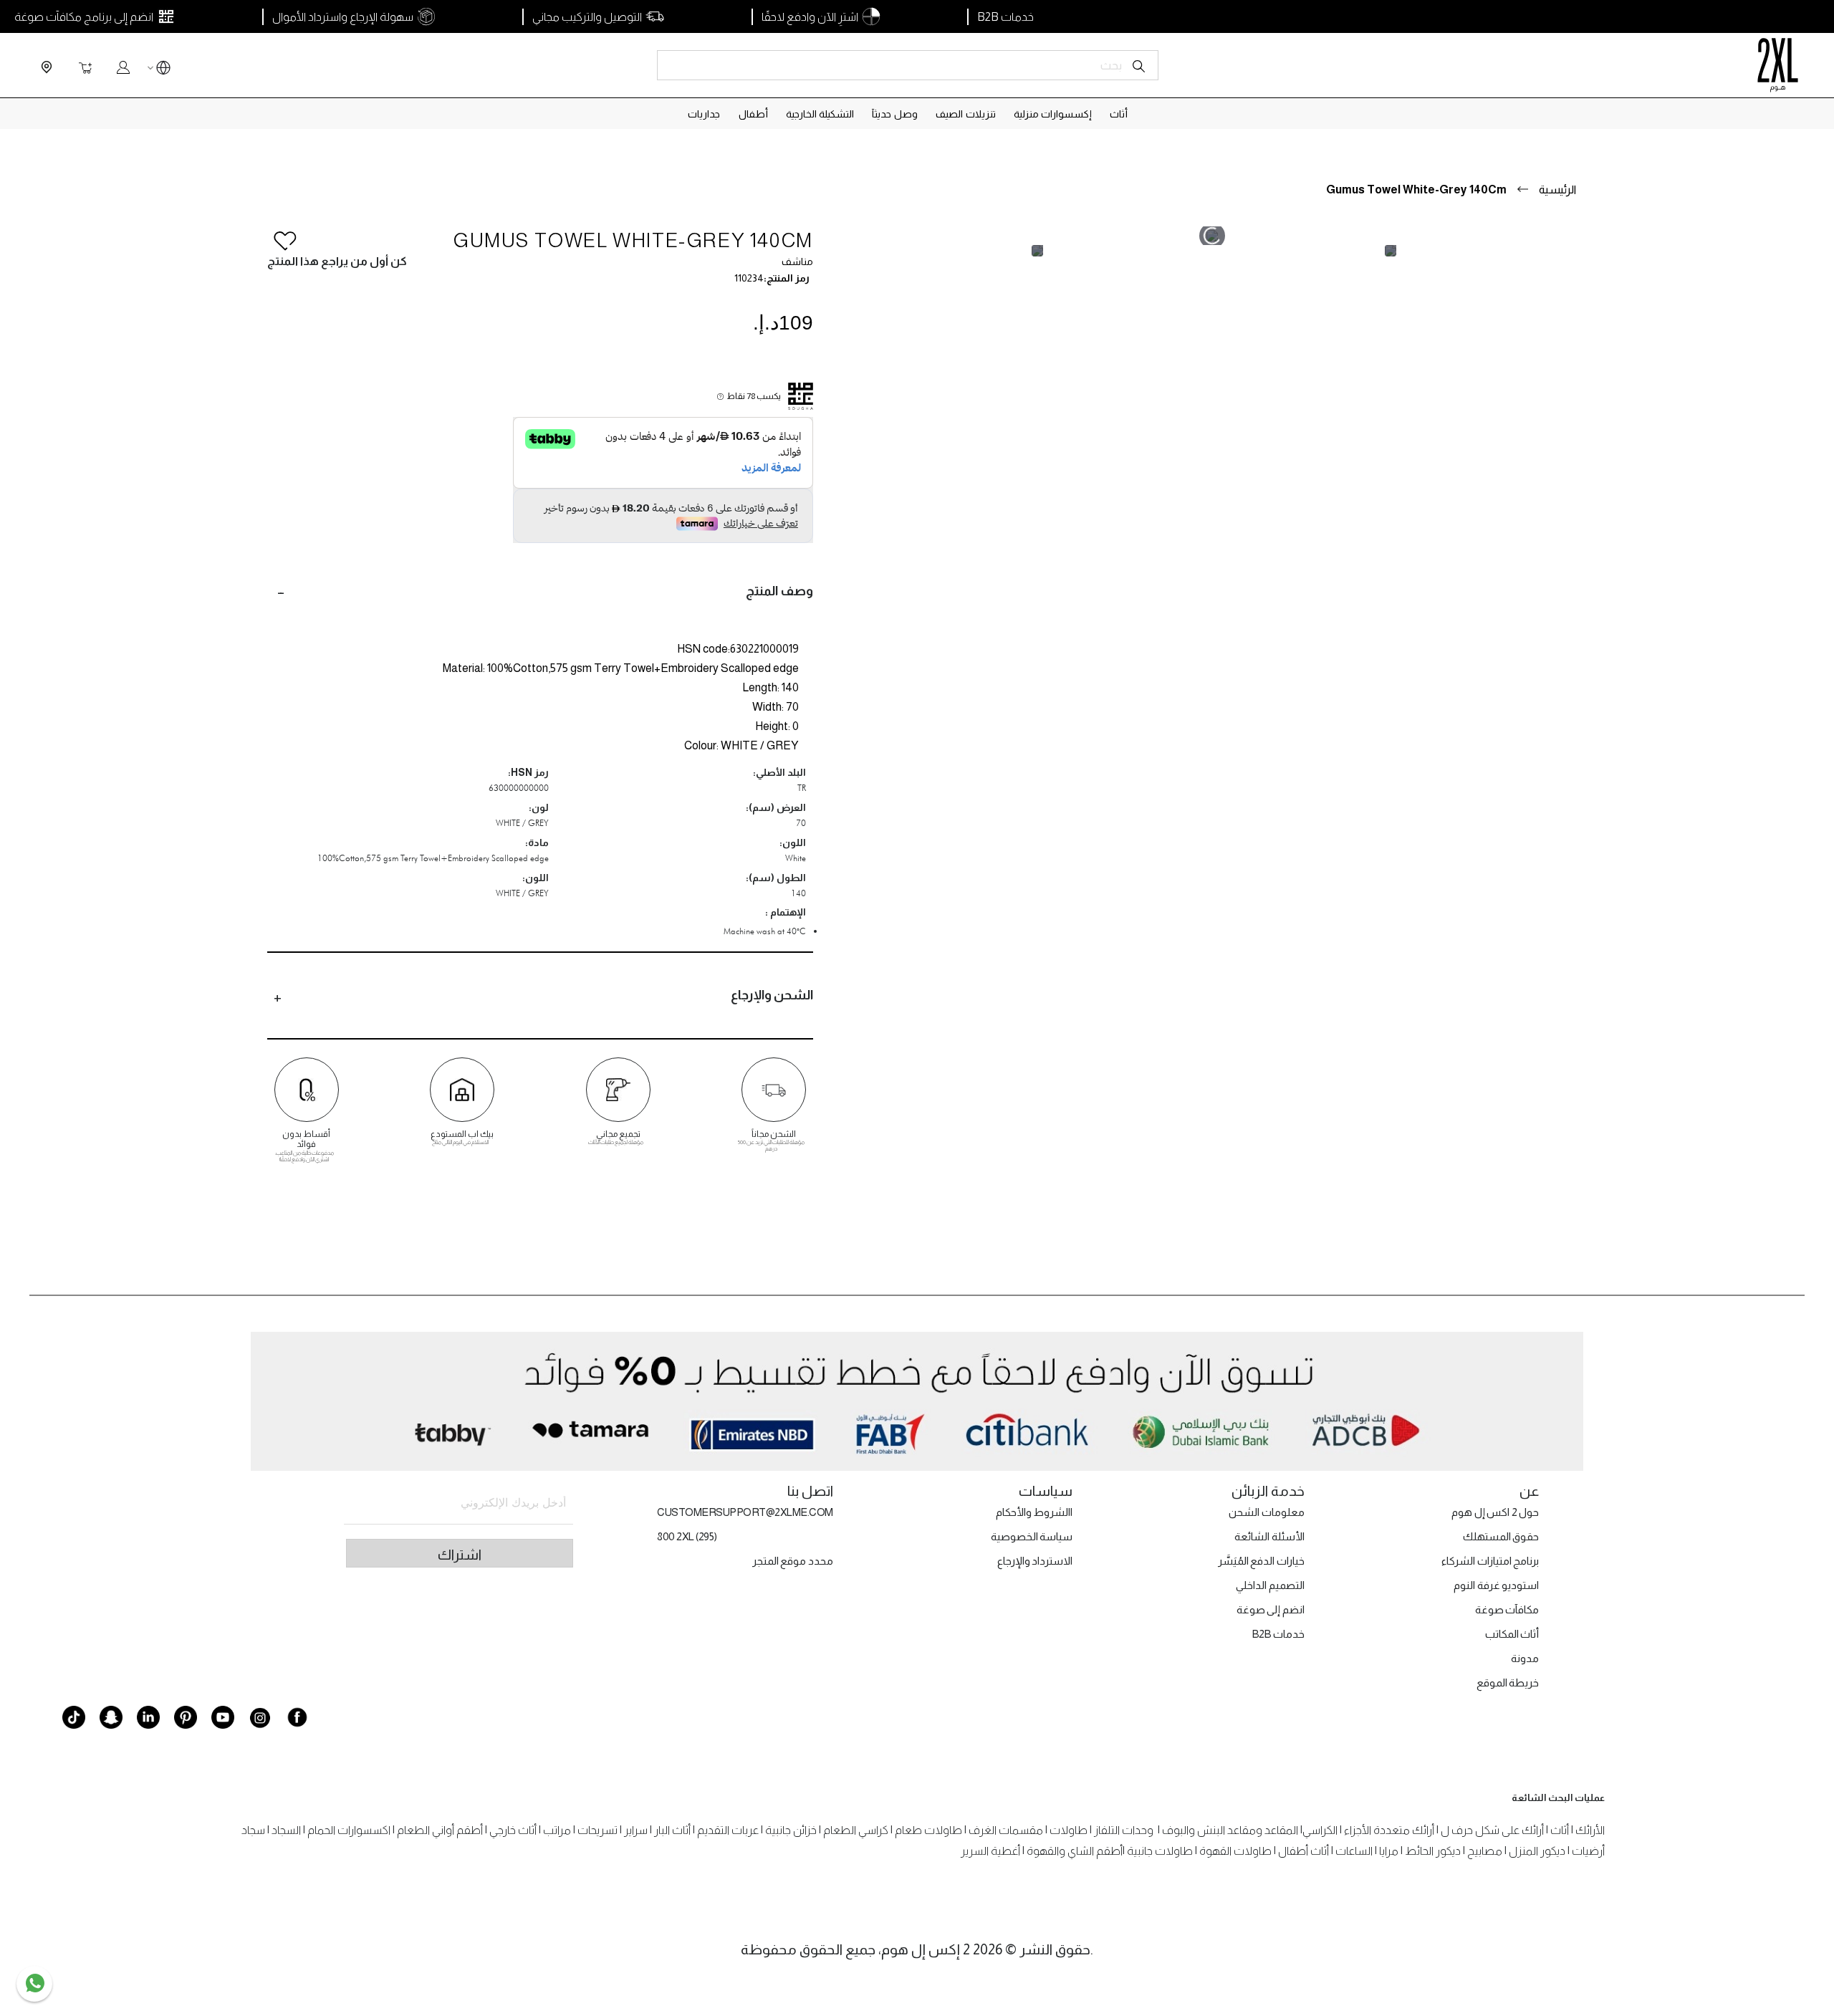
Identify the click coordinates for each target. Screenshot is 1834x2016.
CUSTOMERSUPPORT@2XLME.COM (745, 1512)
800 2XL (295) (687, 1536)
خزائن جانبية (791, 1830)
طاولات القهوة (1235, 1851)
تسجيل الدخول (123, 67)
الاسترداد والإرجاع (1035, 1561)
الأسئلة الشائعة (1269, 1536)
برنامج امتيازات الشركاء (1490, 1561)
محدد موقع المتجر (793, 1561)
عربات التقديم (728, 1830)
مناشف (797, 261)
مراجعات (1569, 1179)
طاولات (1069, 1830)
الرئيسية (1557, 189)
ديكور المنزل (1537, 1851)
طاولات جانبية (1160, 1851)
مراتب (557, 1830)
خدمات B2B (1278, 1634)
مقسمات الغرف (1006, 1830)
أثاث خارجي (513, 1830)
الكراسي (1320, 1830)
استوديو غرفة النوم (1496, 1585)
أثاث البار (672, 1830)
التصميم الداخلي (1270, 1585)
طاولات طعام (928, 1830)
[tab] (540, 591)
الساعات (1354, 1851)
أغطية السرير (990, 1851)
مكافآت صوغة (1507, 1609)
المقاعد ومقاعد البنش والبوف (1230, 1830)
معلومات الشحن (1267, 1512)
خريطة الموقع (1508, 1683)
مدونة (1525, 1658)
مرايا (1389, 1851)
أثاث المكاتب (1512, 1634)
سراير (636, 1830)
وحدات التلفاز (1124, 1830)
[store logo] (1778, 65)
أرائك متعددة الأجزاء (1389, 1830)
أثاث (1560, 1830)
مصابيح (1485, 1851)
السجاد (286, 1830)
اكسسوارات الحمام (349, 1830)
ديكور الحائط (1433, 1851)
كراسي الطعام (856, 1830)
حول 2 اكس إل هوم (1495, 1512)
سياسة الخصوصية (1032, 1536)
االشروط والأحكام (1034, 1512)
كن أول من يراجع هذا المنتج (337, 261)
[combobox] (908, 65)
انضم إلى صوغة (1271, 1609)
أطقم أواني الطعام (440, 1830)
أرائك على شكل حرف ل (1492, 1830)
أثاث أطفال (1304, 1851)
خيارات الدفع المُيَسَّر (1261, 1561)
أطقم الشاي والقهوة (1075, 1851)
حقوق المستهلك (1501, 1536)
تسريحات (597, 1830)
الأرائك (1590, 1830)
